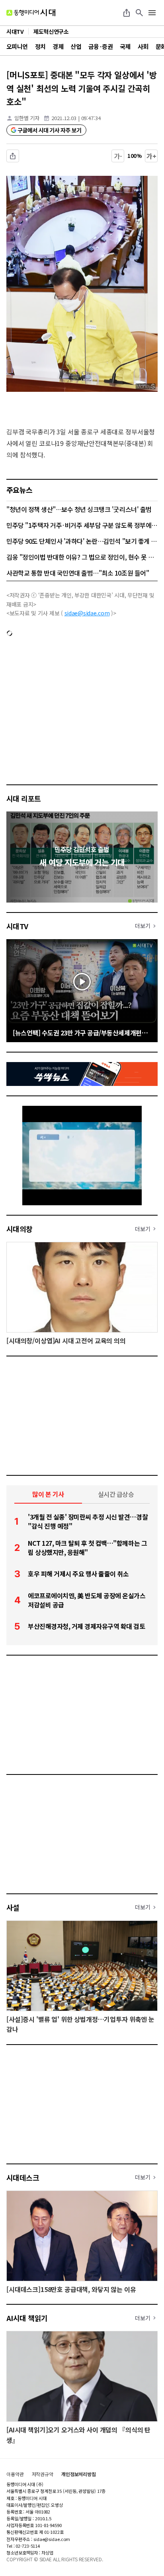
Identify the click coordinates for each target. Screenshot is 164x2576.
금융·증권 (101, 46)
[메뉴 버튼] (152, 13)
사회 (143, 46)
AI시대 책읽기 (27, 2318)
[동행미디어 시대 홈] (31, 13)
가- (118, 156)
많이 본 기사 (48, 1494)
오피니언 (17, 46)
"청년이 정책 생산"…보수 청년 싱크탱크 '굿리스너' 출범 (79, 509)
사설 (13, 1907)
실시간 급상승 (116, 1494)
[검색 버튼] (139, 13)
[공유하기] (127, 13)
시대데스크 (23, 2177)
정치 (40, 46)
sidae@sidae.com (87, 613)
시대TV (17, 926)
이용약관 (15, 2474)
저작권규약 (43, 2474)
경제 (58, 46)
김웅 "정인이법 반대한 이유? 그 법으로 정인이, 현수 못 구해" (82, 557)
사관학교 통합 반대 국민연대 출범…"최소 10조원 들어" (78, 573)
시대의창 (20, 1229)
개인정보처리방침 (79, 2474)
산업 (76, 46)
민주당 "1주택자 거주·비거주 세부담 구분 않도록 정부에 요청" (82, 525)
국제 (125, 46)
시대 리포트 (24, 798)
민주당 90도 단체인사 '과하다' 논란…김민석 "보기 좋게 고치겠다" (82, 541)
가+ (151, 156)
